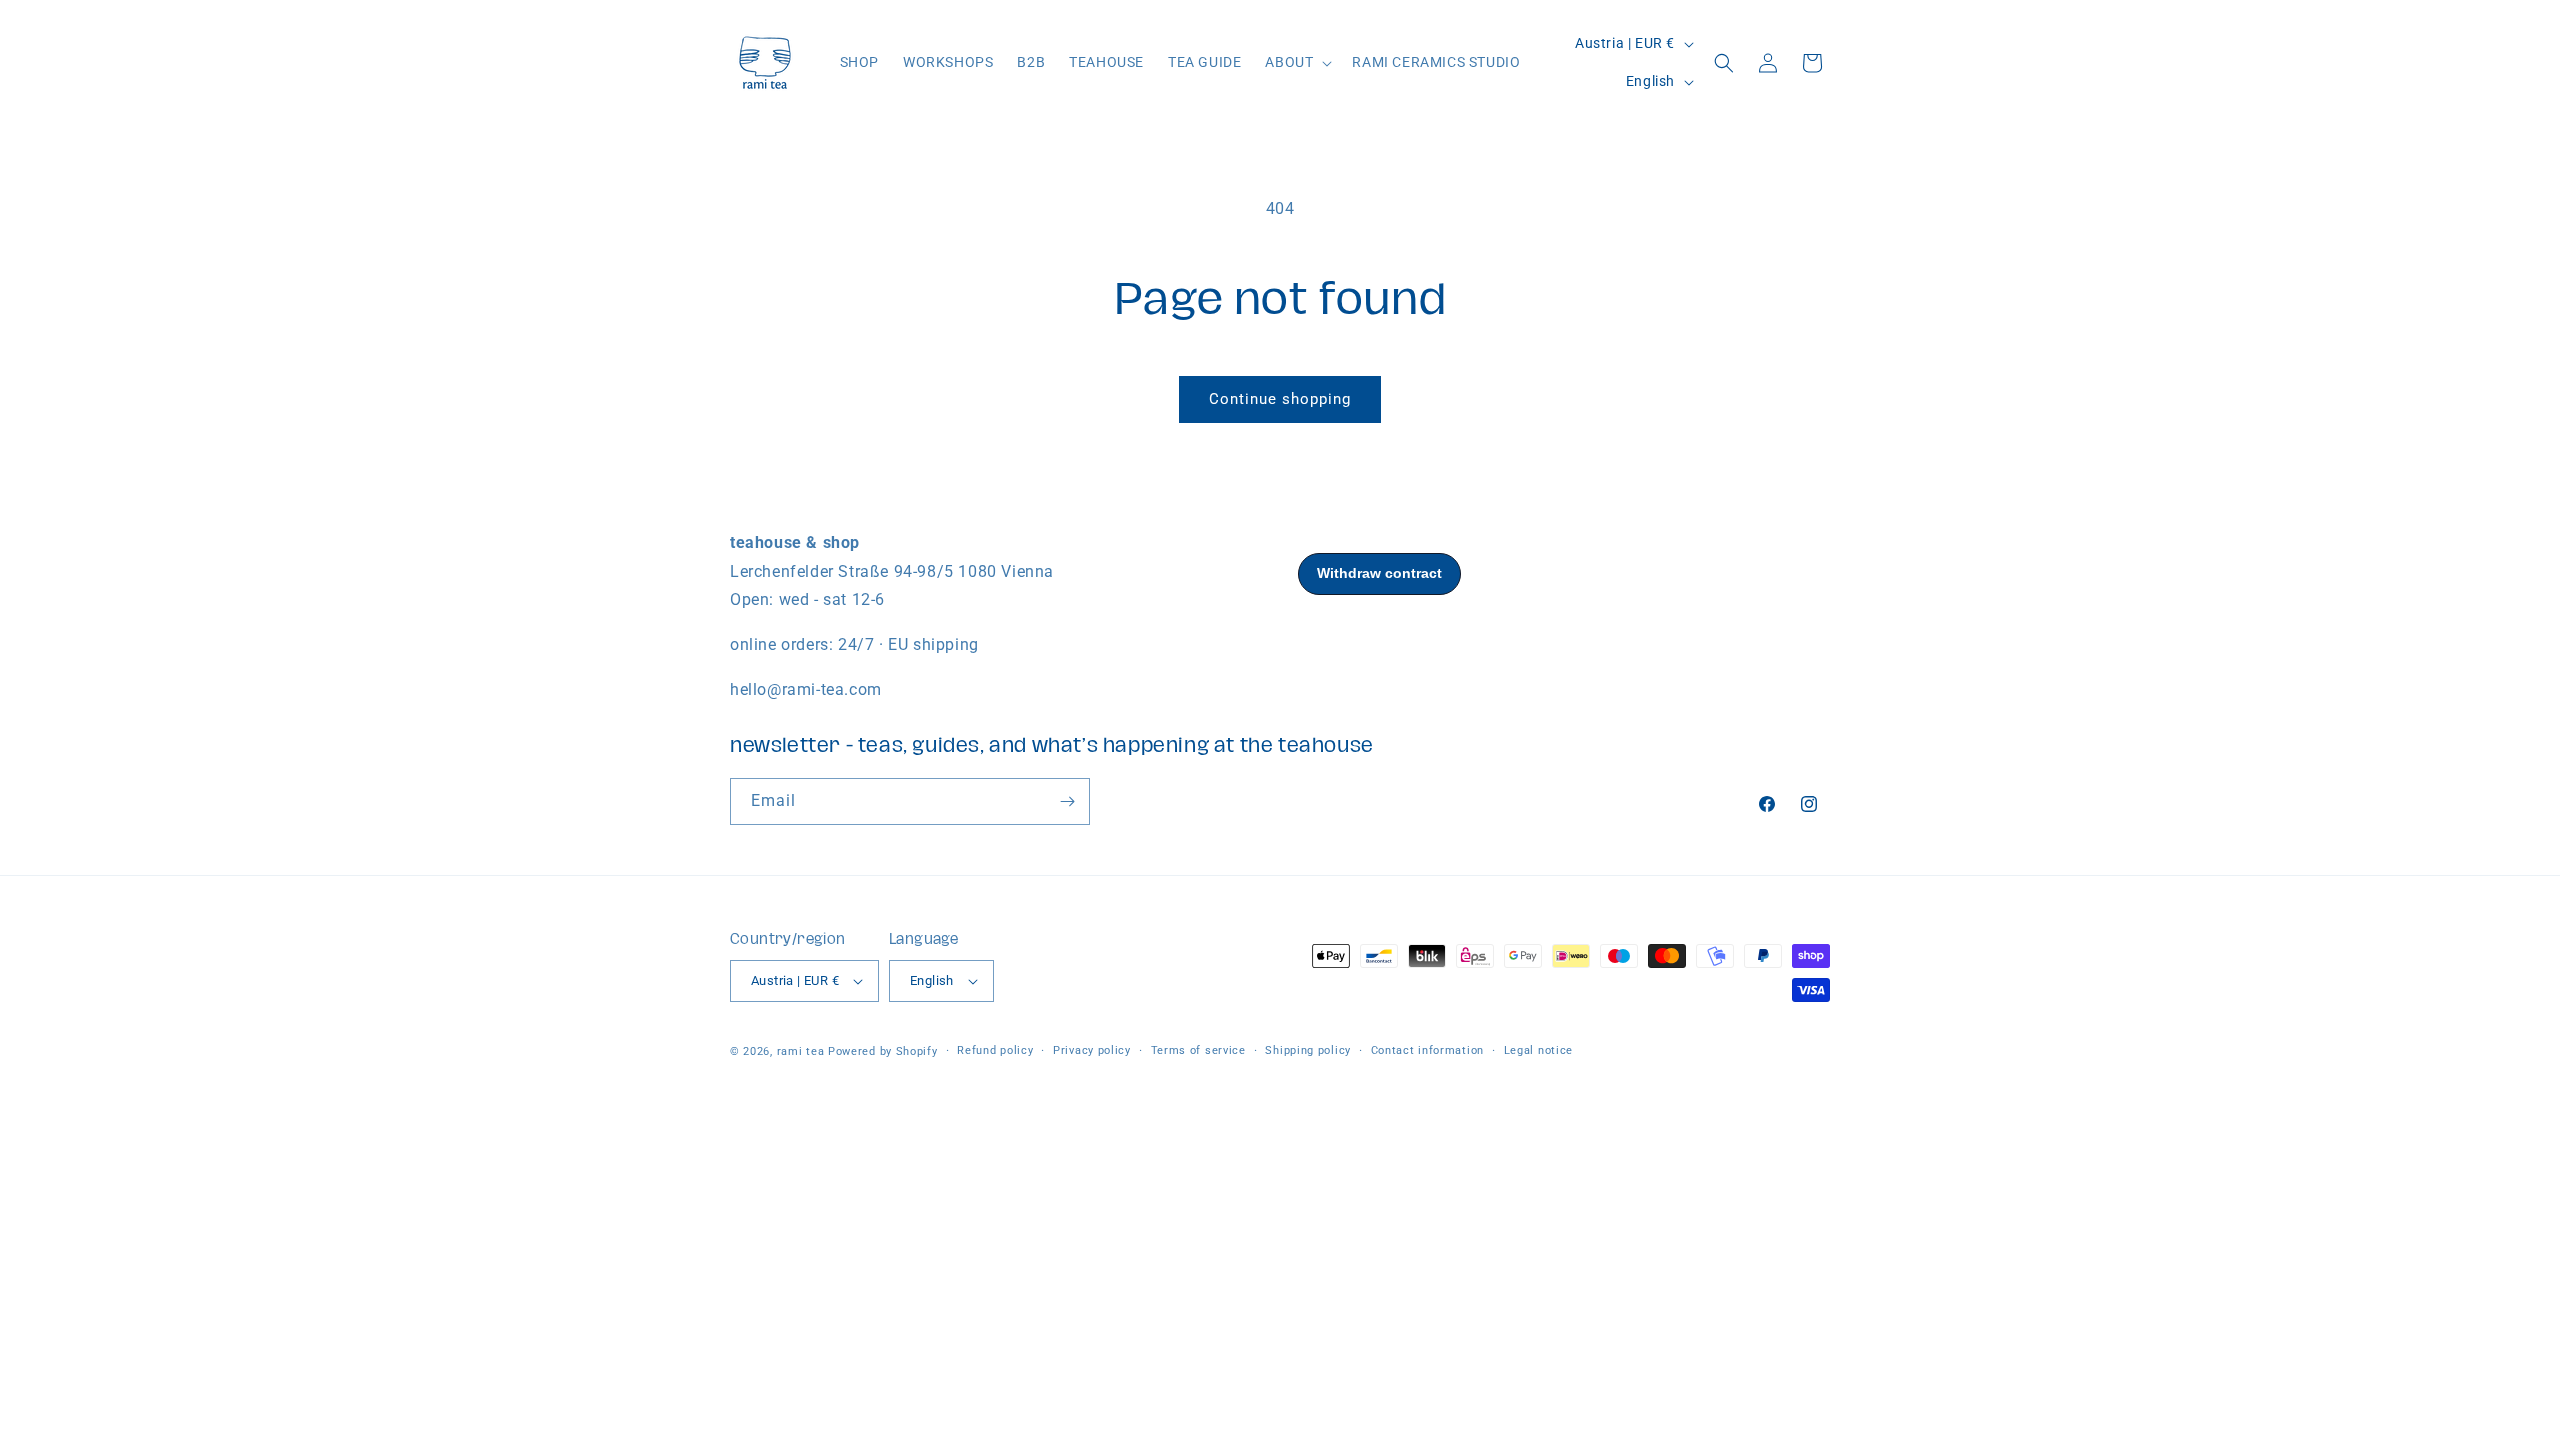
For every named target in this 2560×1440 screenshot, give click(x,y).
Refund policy (995, 1050)
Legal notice (1538, 1050)
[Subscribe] (1067, 801)
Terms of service (1198, 1050)
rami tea (801, 1051)
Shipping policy (1308, 1050)
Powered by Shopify (883, 1051)
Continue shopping (1280, 399)
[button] (1296, 62)
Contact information (1427, 1050)
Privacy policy (1092, 1050)
